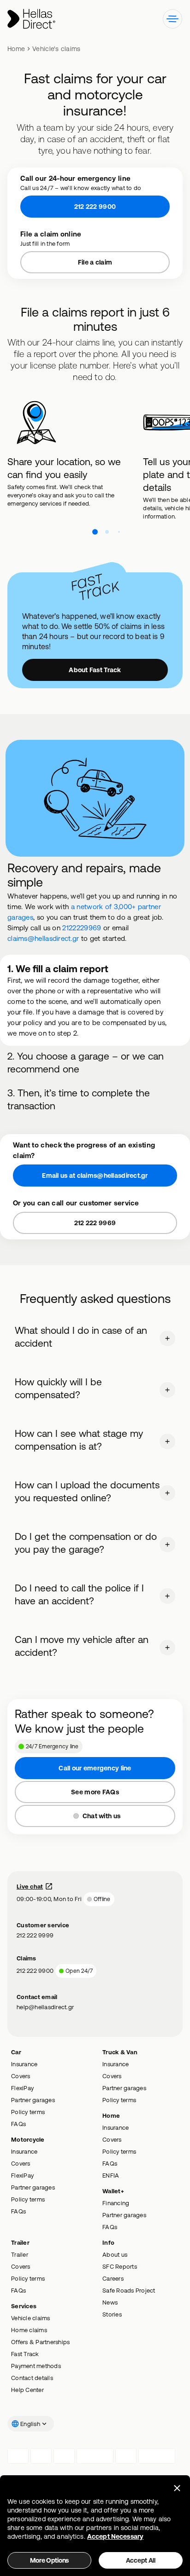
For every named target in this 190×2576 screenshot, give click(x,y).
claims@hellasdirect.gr (43, 938)
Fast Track (25, 2343)
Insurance (24, 2053)
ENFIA (111, 2165)
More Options (49, 2560)
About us (115, 2244)
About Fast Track (95, 670)
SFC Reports (120, 2256)
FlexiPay (22, 2077)
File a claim (95, 262)
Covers (21, 2065)
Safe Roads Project (129, 2280)
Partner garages (33, 2089)
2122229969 (82, 928)
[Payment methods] (18, 2445)
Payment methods (36, 2355)
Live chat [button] (30, 1876)
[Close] (177, 2488)
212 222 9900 (95, 207)
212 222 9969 (95, 1212)
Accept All (141, 2560)
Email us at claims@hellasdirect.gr (95, 1165)
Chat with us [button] (101, 1805)
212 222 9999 (35, 1925)
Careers (113, 2268)
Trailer (20, 2244)
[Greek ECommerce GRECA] (157, 2445)
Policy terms (28, 2101)
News (110, 2292)
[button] (172, 19)
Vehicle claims (31, 2307)
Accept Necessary (115, 2536)
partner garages (108, 1038)
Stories (112, 2304)
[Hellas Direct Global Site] (31, 19)
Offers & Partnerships (40, 2331)
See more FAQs (95, 1781)
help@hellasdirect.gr (45, 1996)
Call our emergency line (95, 1758)
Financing (116, 2192)
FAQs (18, 2113)
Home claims (29, 2319)
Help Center (27, 2379)
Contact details (32, 2367)
